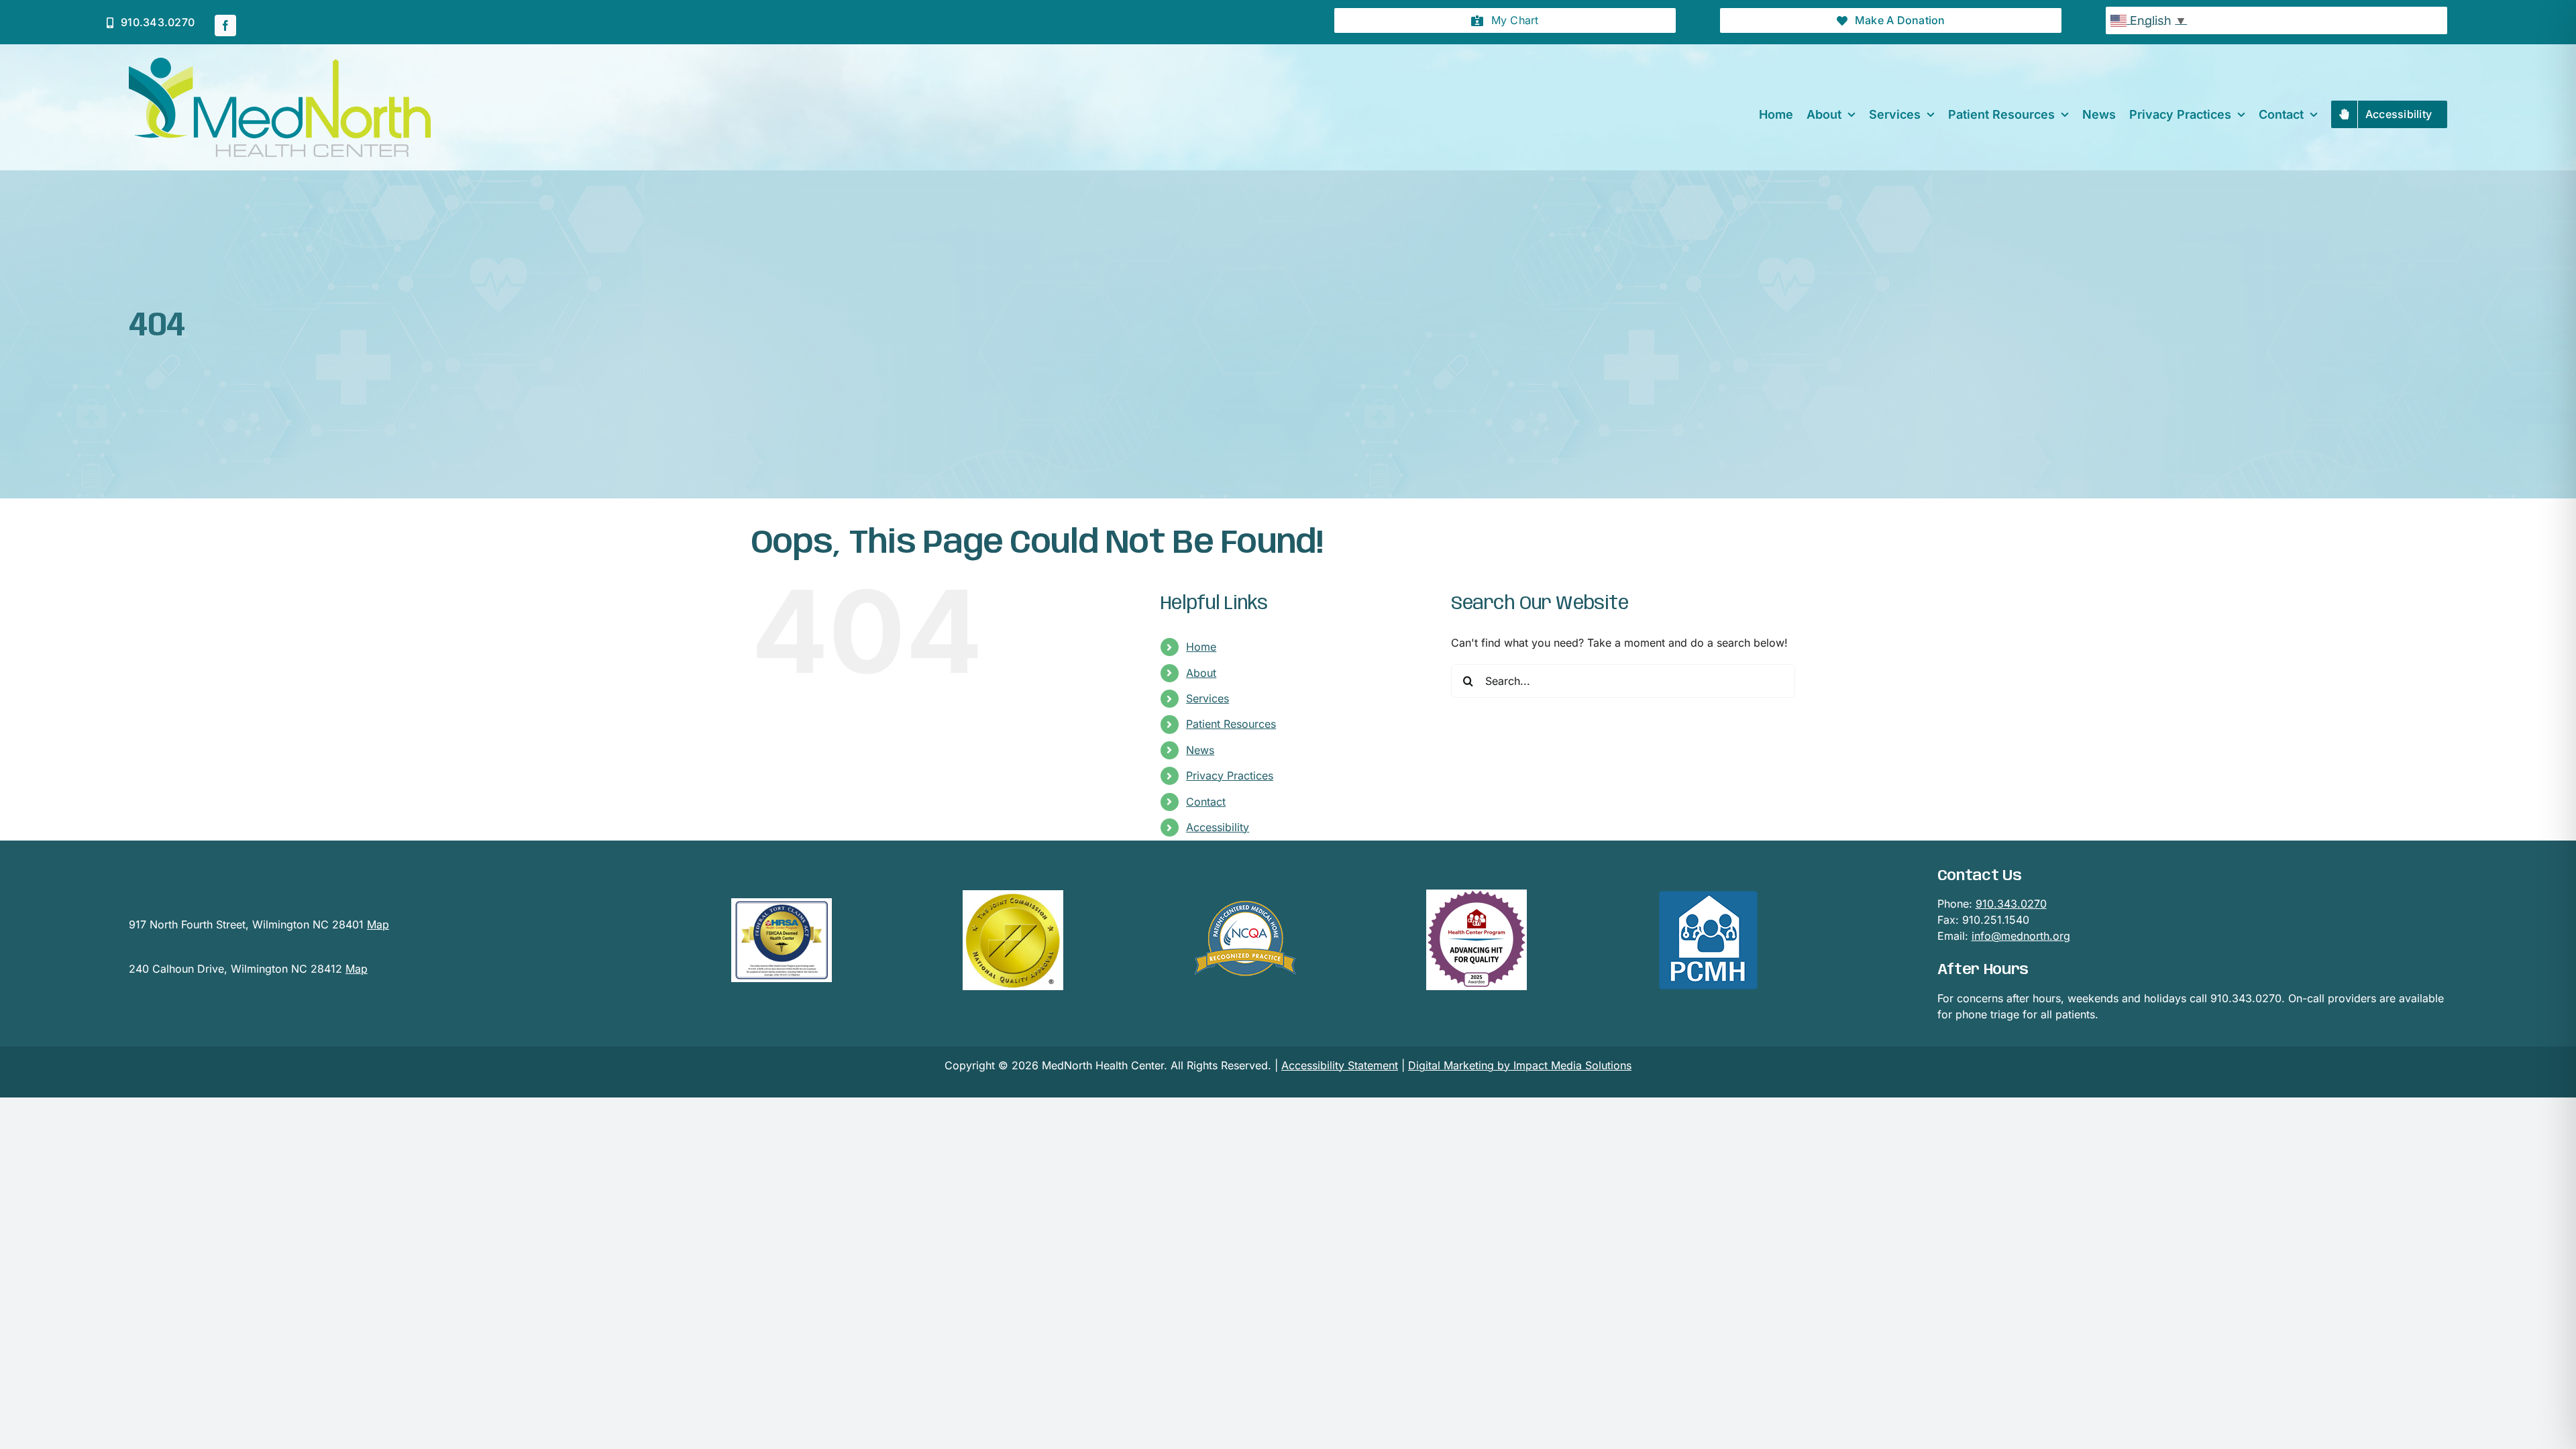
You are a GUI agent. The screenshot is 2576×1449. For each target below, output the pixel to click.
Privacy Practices (1230, 775)
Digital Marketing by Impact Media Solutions (1520, 1065)
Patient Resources (1231, 724)
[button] (1505, 20)
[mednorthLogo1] (280, 63)
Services (1207, 698)
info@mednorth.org (2021, 936)
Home (1201, 647)
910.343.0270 (2011, 904)
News (1200, 750)
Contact (1206, 802)
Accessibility (1218, 827)
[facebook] (225, 25)
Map (378, 924)
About (1201, 673)
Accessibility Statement (1340, 1065)
